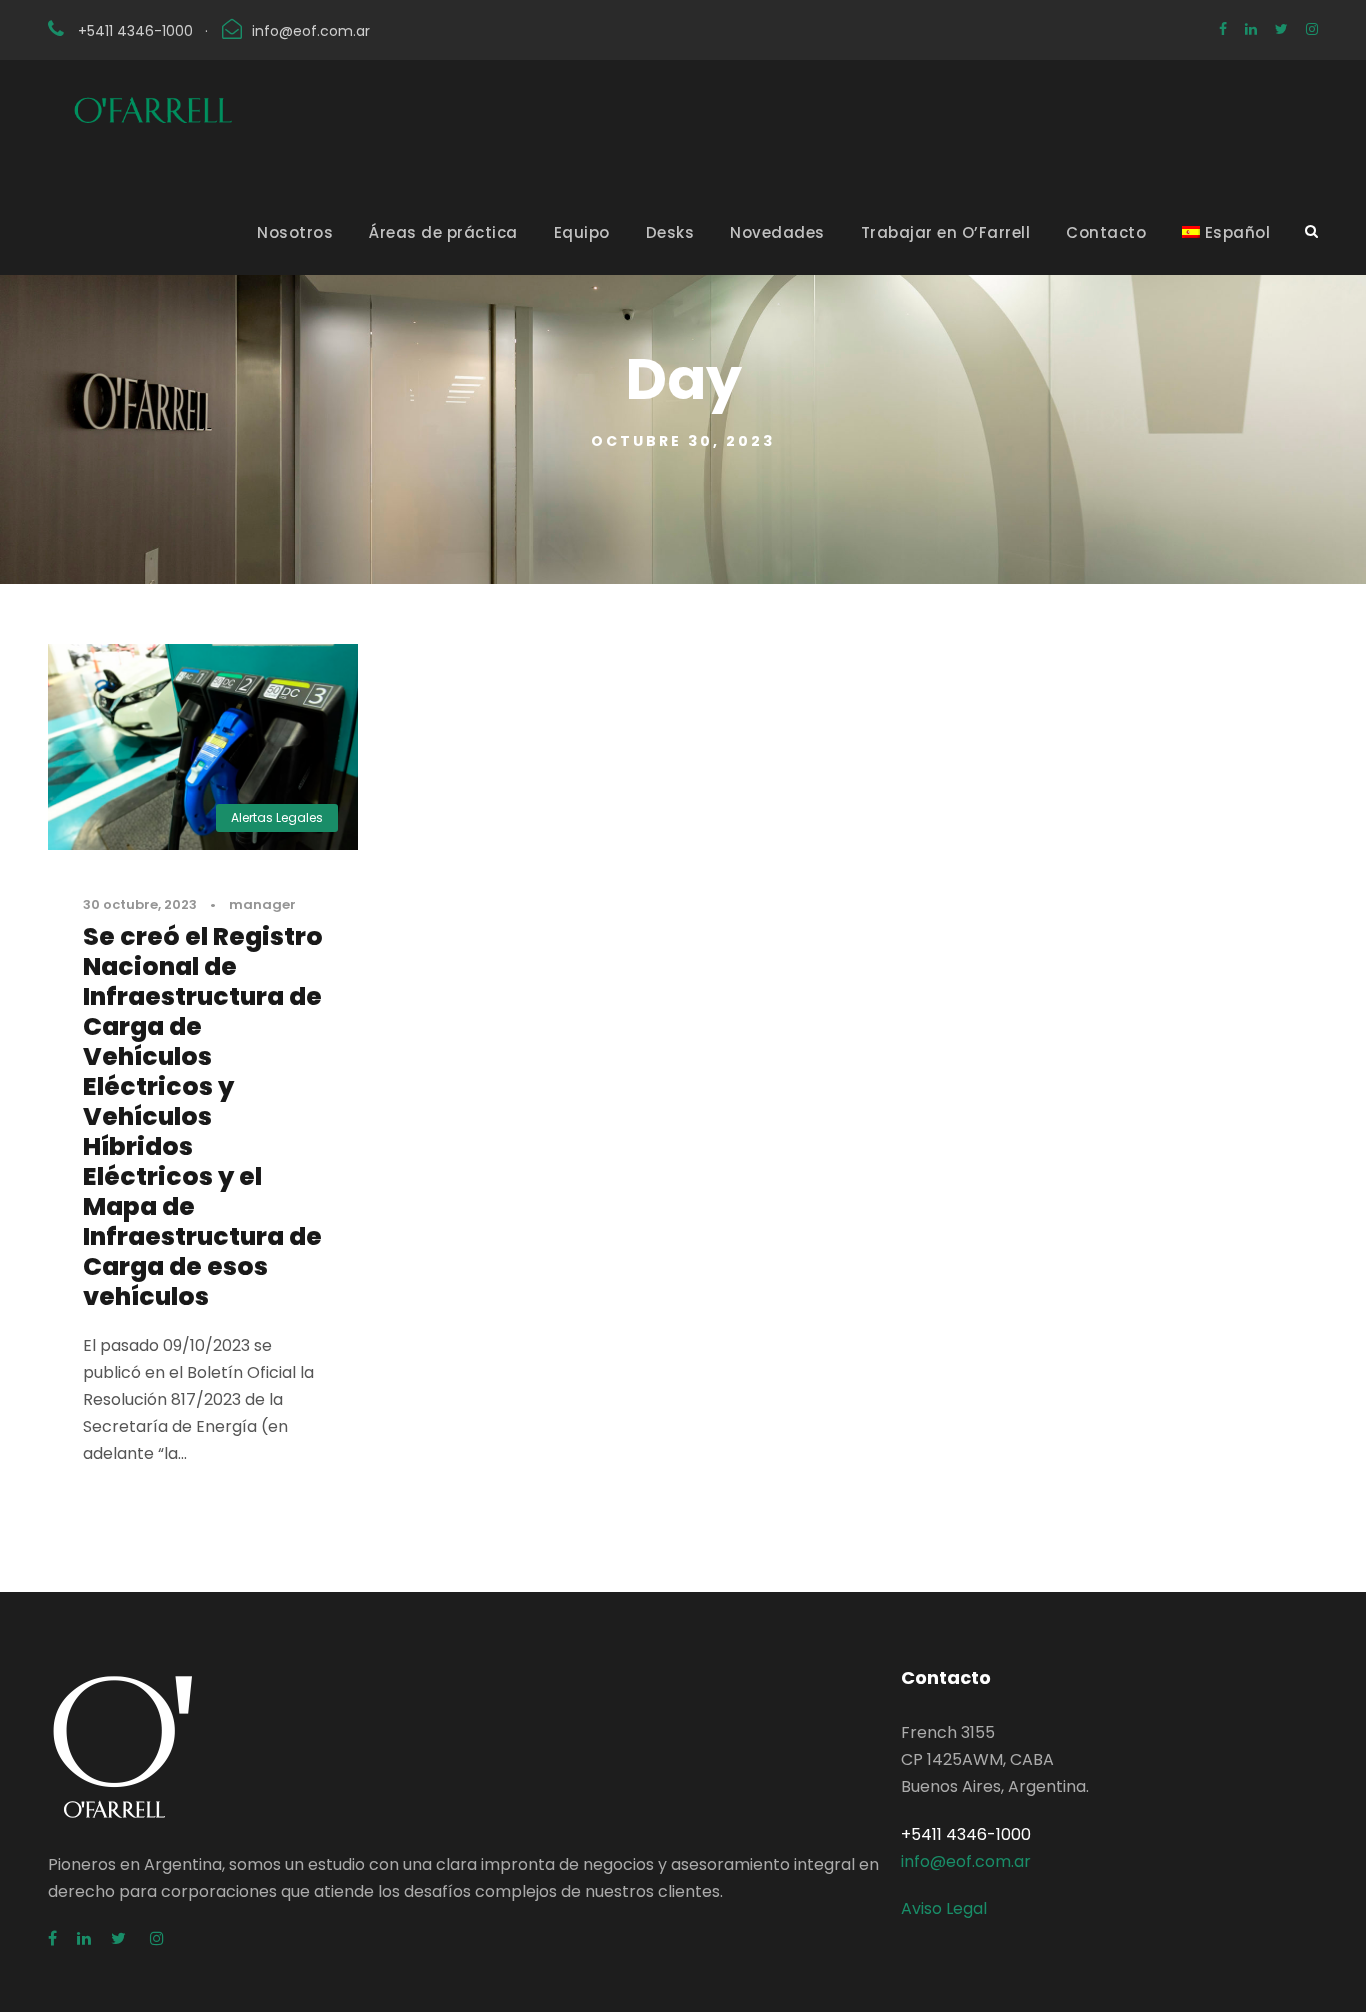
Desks (670, 232)
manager (262, 904)
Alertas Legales (277, 817)
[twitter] (1281, 29)
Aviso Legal (944, 1908)
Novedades (777, 232)
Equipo (582, 232)
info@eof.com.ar (311, 31)
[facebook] (1223, 29)
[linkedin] (1251, 29)
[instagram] (1312, 29)
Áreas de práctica (443, 232)
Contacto (1106, 232)
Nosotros (295, 232)
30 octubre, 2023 (140, 904)
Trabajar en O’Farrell (946, 232)
